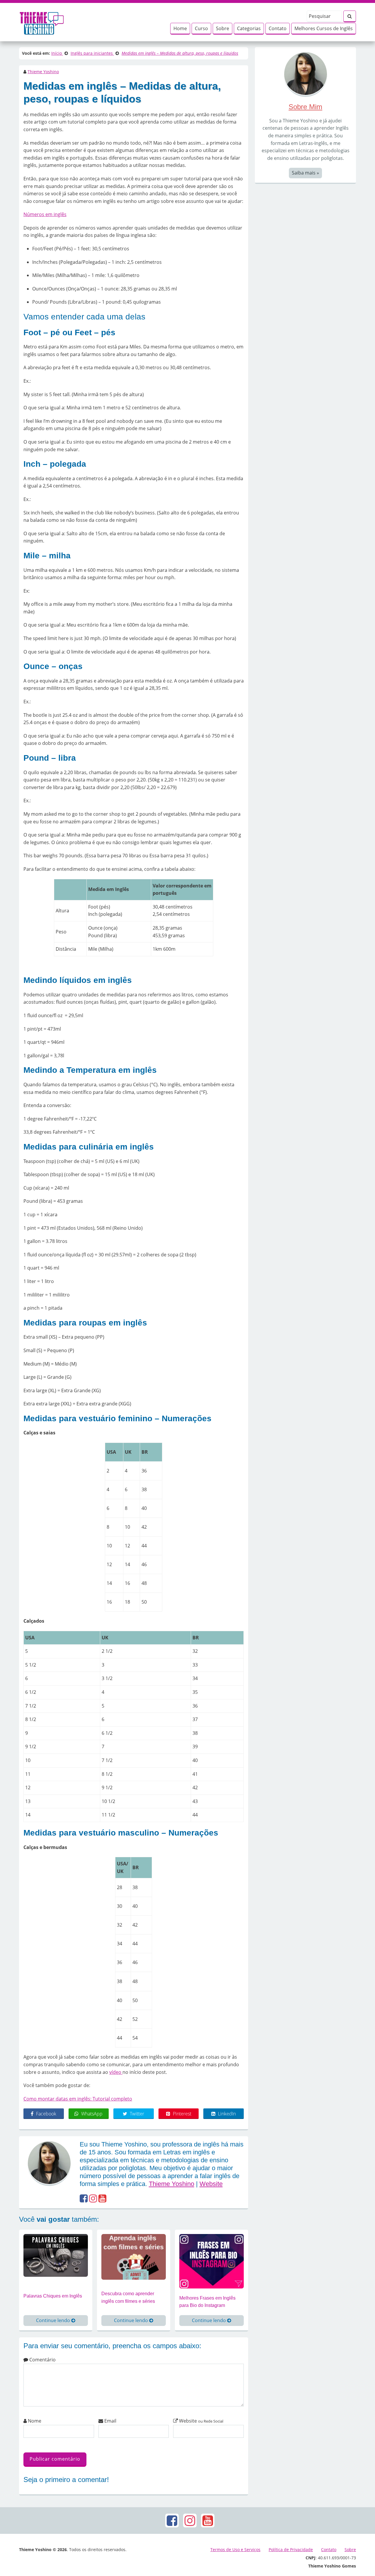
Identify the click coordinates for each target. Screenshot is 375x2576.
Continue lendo (54, 2320)
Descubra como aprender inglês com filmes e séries (128, 2297)
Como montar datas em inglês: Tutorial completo (78, 2099)
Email (110, 2421)
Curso (201, 28)
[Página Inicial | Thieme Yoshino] (42, 22)
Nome (34, 2421)
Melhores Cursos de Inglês (324, 28)
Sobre (223, 28)
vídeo (116, 2072)
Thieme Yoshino (43, 72)
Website (211, 2184)
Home (180, 28)
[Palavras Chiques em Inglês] (56, 2255)
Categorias (249, 28)
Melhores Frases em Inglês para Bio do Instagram (207, 2302)
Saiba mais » (305, 173)
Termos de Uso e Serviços (235, 2550)
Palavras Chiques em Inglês (53, 2296)
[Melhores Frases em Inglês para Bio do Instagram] (212, 2261)
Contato (278, 28)
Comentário (42, 2360)
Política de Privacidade (291, 2550)
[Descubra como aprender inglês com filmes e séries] (134, 2256)
